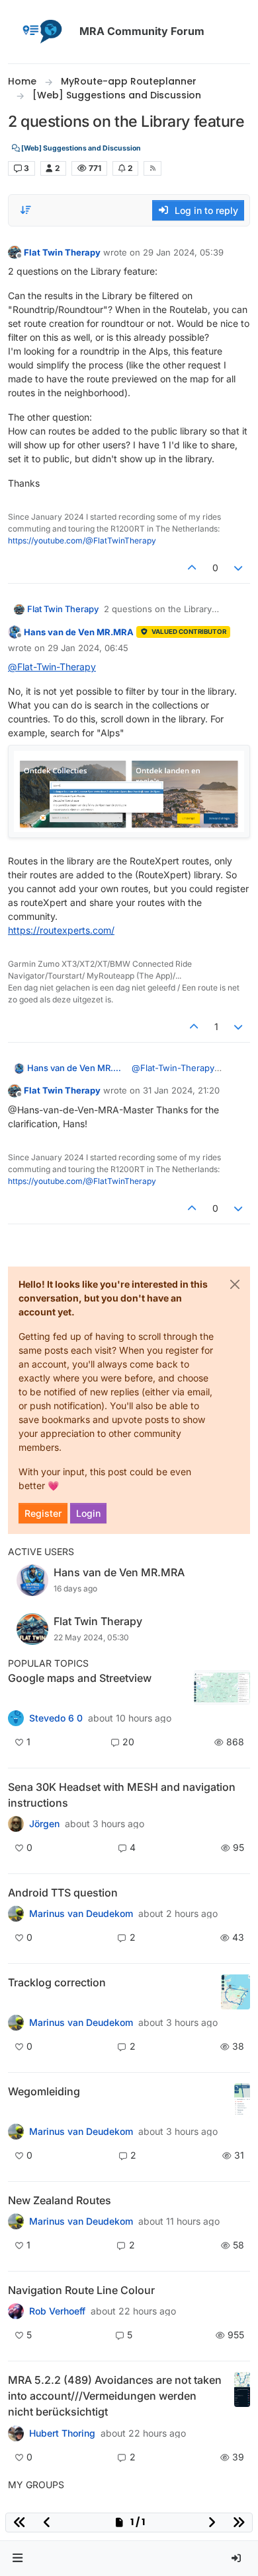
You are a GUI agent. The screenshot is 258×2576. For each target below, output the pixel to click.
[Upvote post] (192, 568)
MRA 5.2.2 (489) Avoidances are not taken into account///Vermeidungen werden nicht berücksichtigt (115, 2396)
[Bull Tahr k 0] (16, 2221)
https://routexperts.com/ (61, 930)
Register (43, 1513)
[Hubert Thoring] (16, 2433)
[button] (18, 2559)
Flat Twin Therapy (62, 252)
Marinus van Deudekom (81, 1914)
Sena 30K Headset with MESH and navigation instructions (122, 1795)
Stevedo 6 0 (56, 1718)
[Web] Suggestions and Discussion (80, 148)
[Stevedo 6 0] (16, 1718)
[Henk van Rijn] (16, 2132)
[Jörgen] (16, 1824)
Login (88, 1513)
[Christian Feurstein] (16, 2023)
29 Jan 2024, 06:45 (88, 648)
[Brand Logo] (41, 32)
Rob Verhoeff (57, 2311)
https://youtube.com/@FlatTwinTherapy (82, 540)
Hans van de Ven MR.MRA (79, 632)
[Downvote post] (239, 568)
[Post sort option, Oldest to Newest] (26, 210)
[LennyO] (16, 1914)
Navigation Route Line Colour (81, 2290)
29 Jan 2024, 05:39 (183, 252)
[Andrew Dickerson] (16, 2311)
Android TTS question (63, 1893)
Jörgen (44, 1824)
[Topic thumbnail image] (222, 1688)
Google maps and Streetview (80, 1678)
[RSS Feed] (152, 168)
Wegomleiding (44, 2091)
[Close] (235, 1284)
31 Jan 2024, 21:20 (181, 1090)
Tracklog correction (57, 1982)
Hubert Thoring (62, 2433)
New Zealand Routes (60, 2200)
